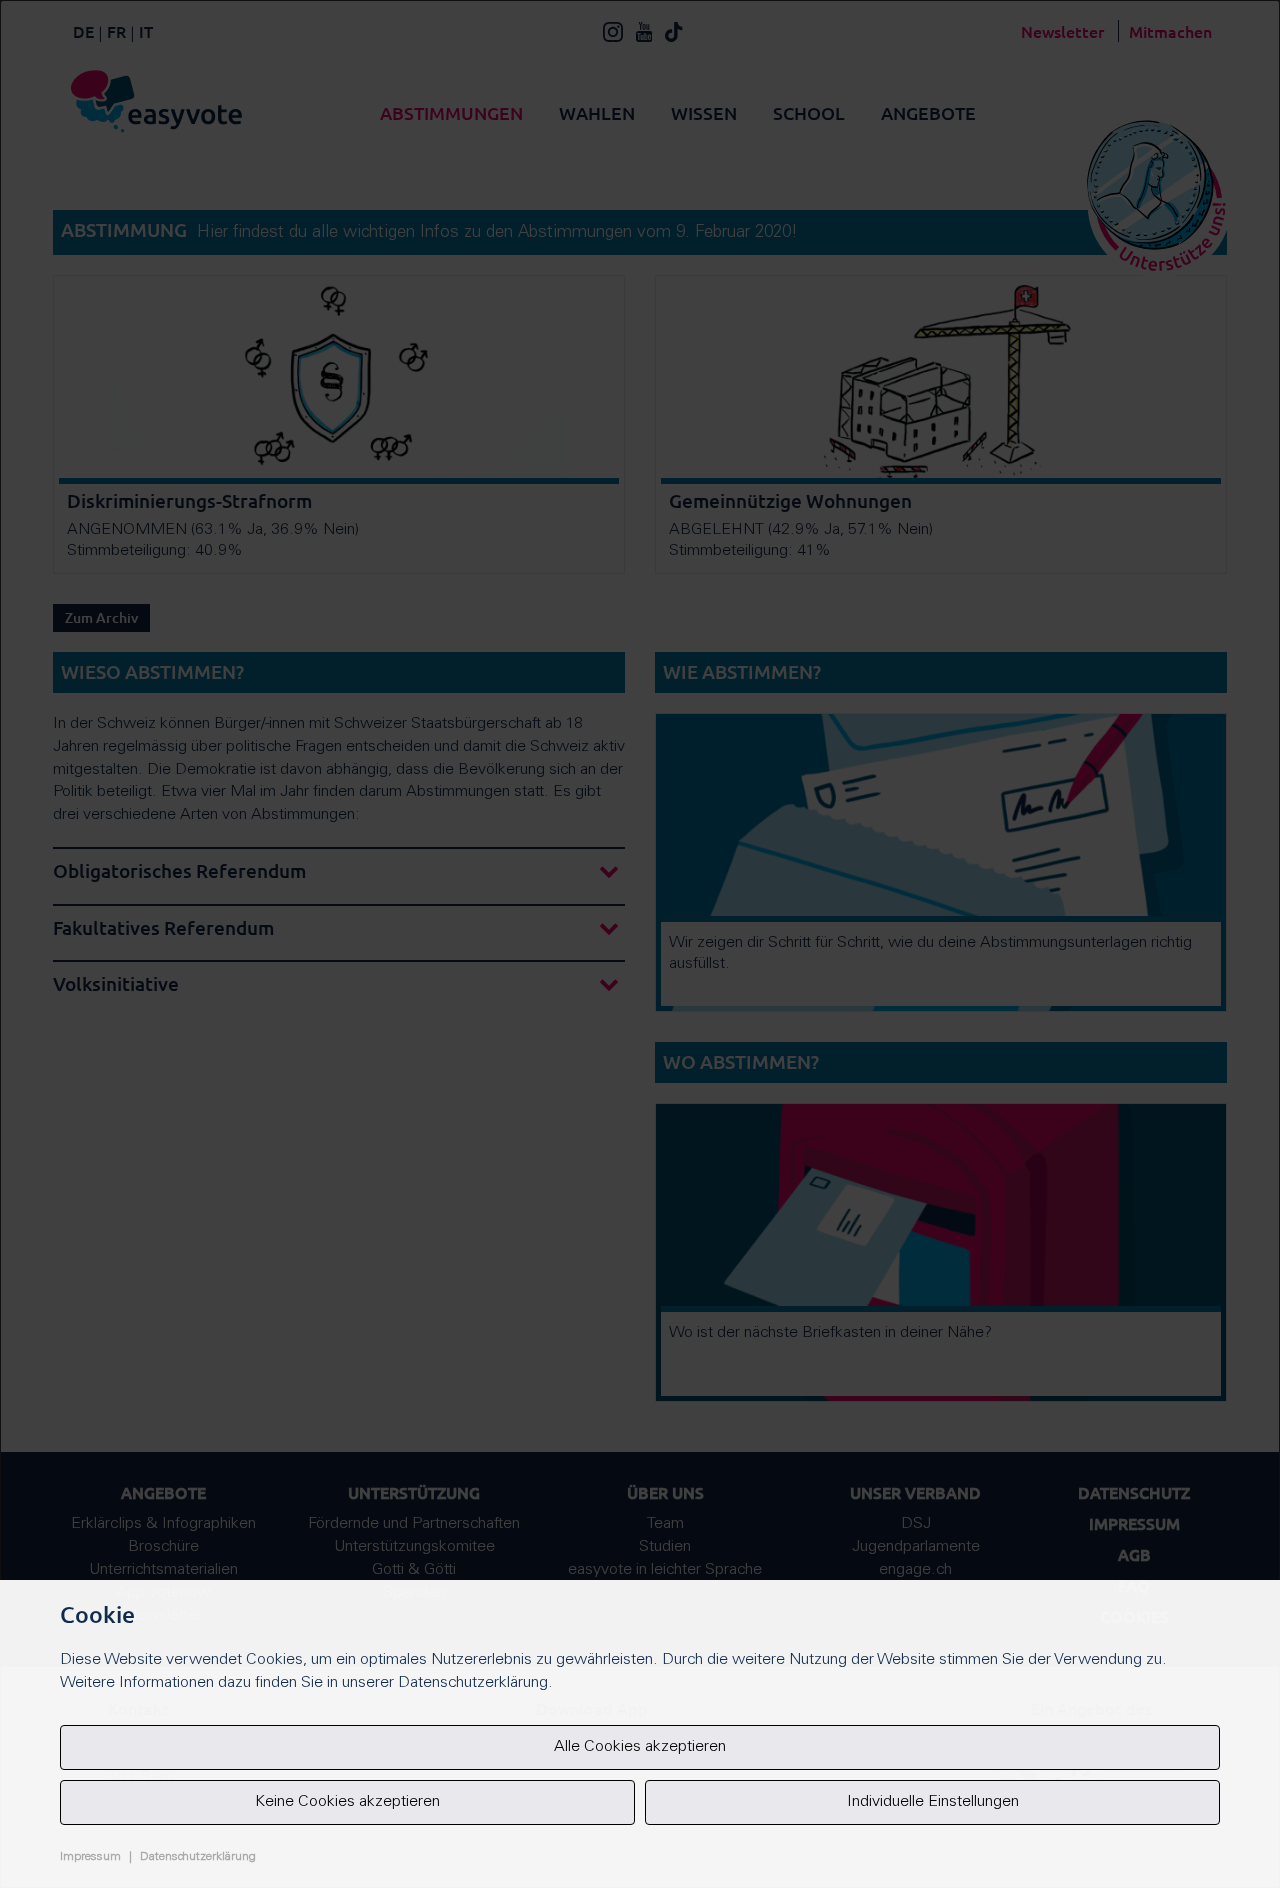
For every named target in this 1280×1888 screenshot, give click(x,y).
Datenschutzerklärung (198, 1857)
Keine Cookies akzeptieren (347, 1802)
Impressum (90, 1857)
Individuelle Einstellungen (933, 1802)
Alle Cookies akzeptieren (640, 1747)
